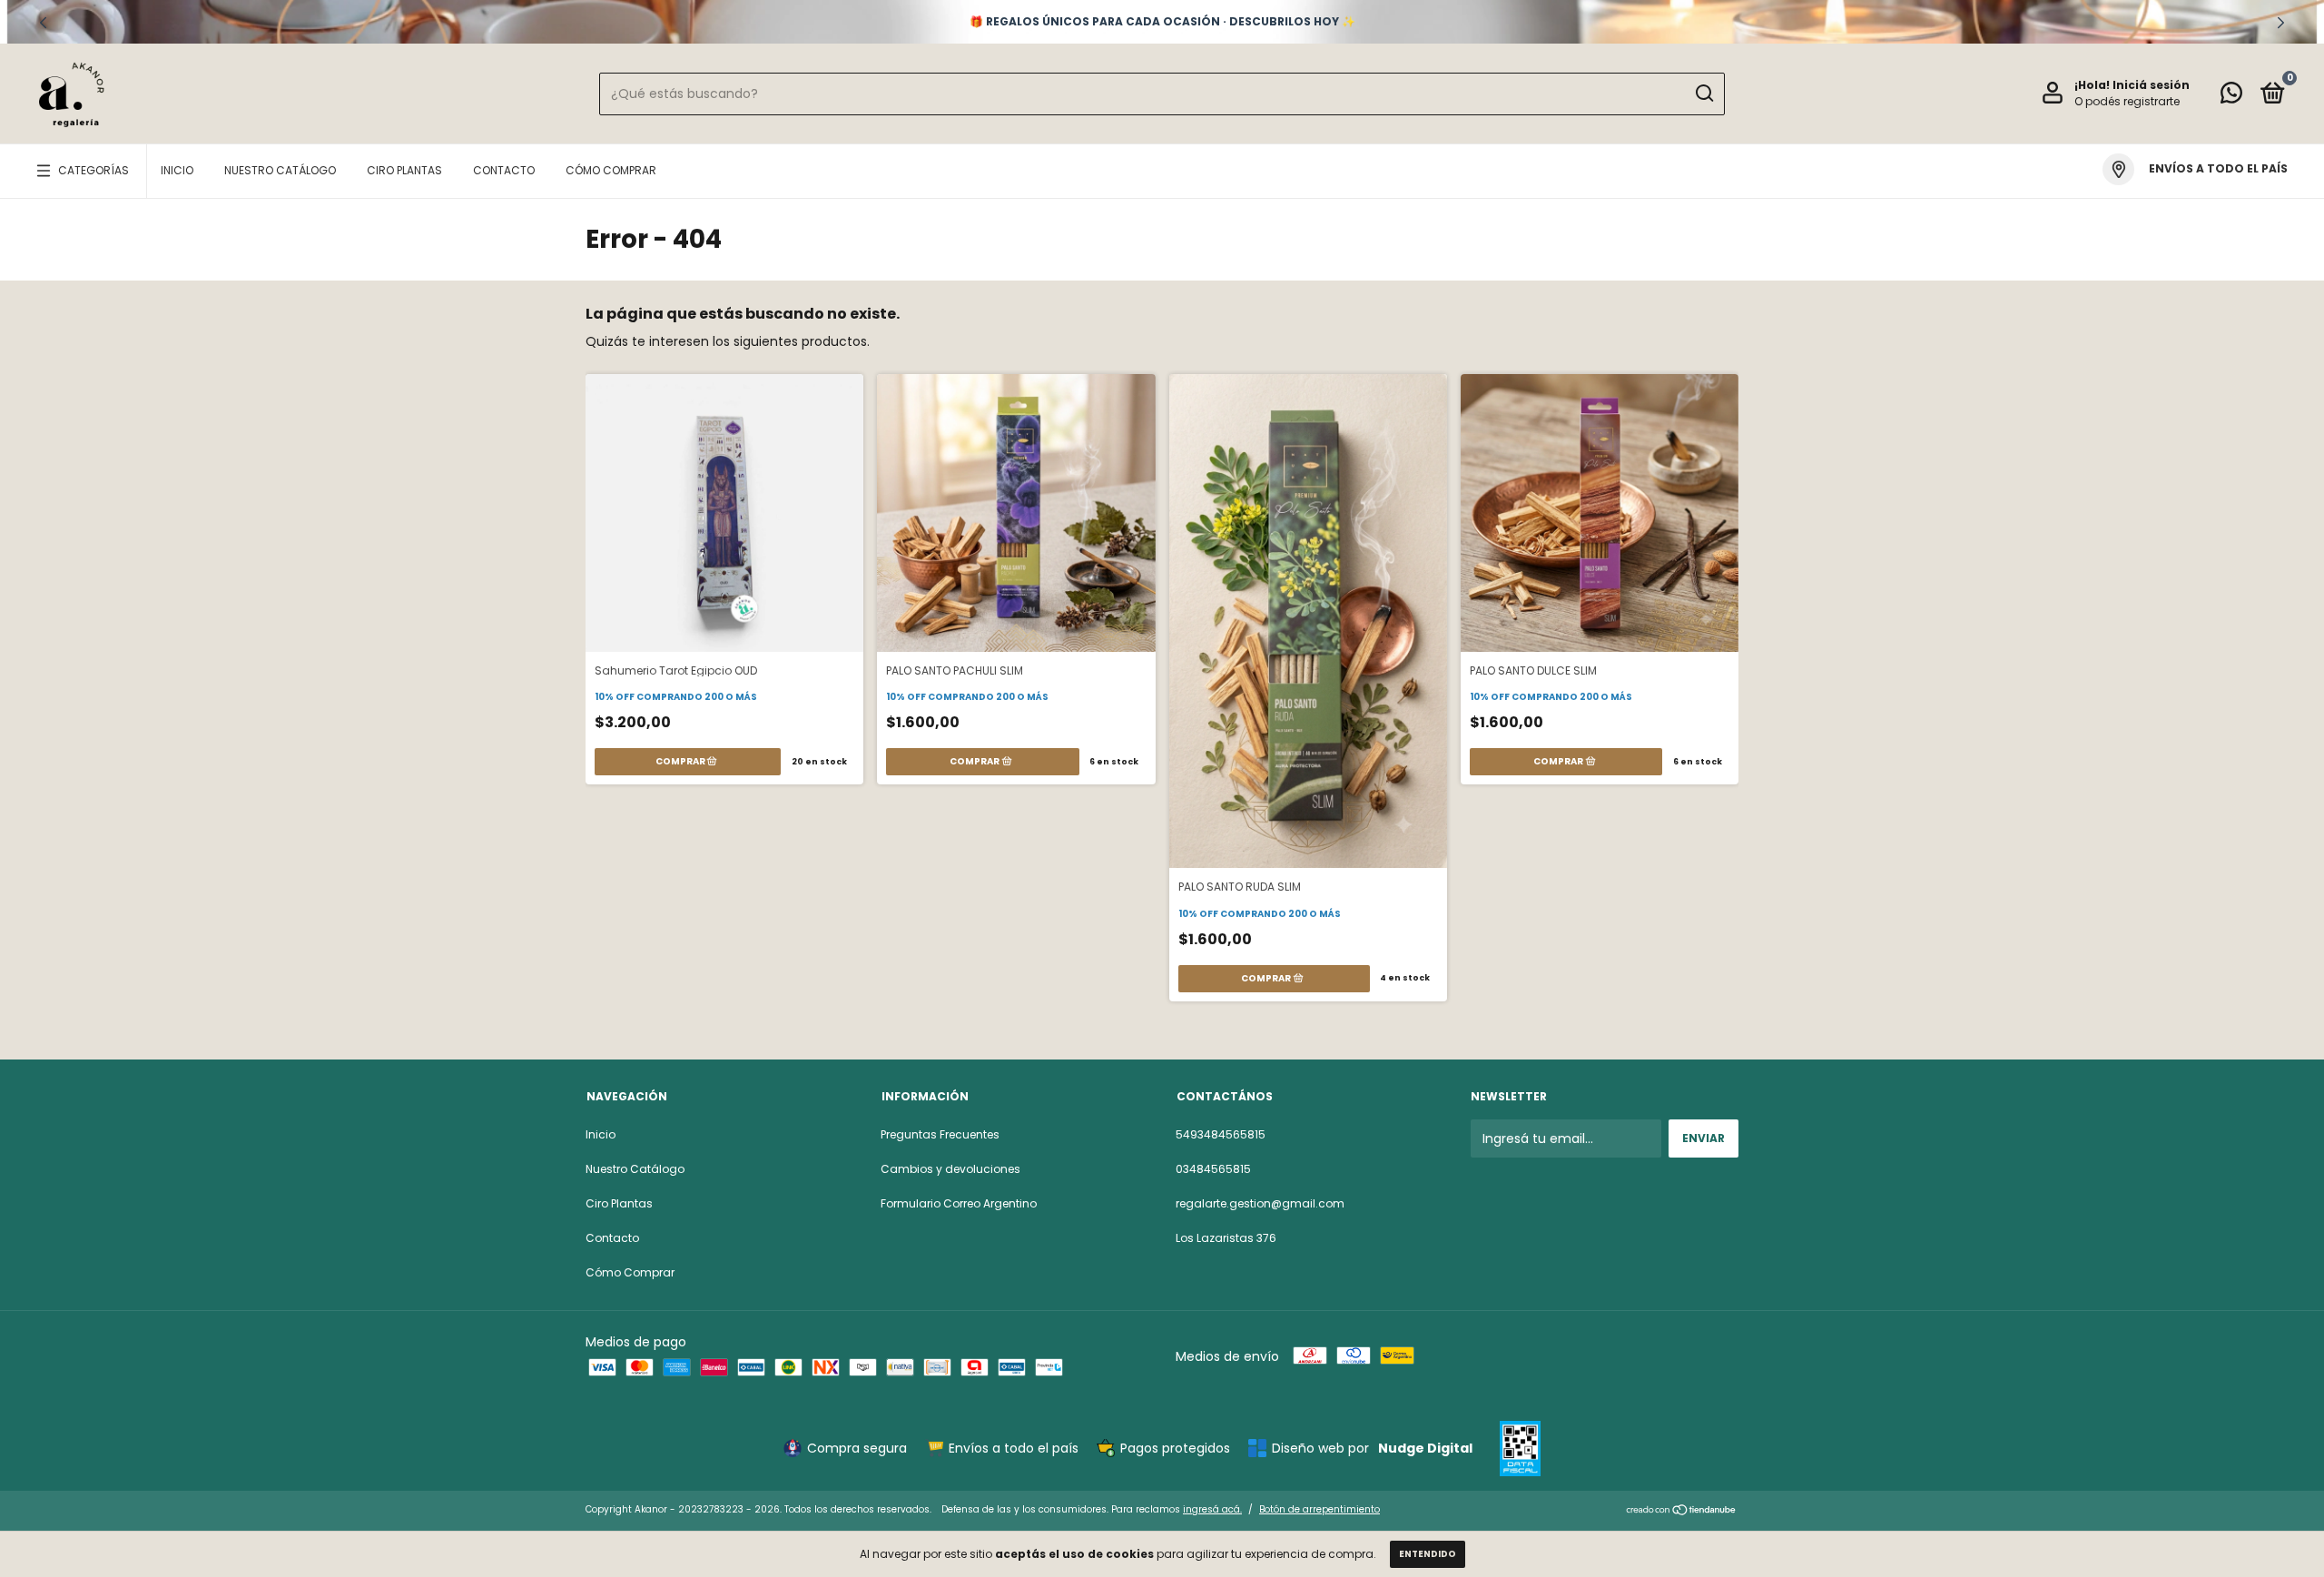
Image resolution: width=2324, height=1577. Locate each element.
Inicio (177, 170)
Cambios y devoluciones (950, 1169)
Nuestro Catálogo (280, 170)
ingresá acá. (1212, 1509)
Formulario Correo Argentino (959, 1203)
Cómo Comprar (611, 170)
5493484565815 (1221, 1134)
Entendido (1428, 1554)
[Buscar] (1704, 94)
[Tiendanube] (1682, 1512)
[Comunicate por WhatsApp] (2231, 97)
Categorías (94, 170)
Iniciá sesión (2151, 85)
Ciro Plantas (404, 170)
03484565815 (1213, 1169)
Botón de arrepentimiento (1320, 1509)
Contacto (504, 170)
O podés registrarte (2127, 101)
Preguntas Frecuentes (940, 1134)
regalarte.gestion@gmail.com (1260, 1203)
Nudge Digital (1425, 1448)
